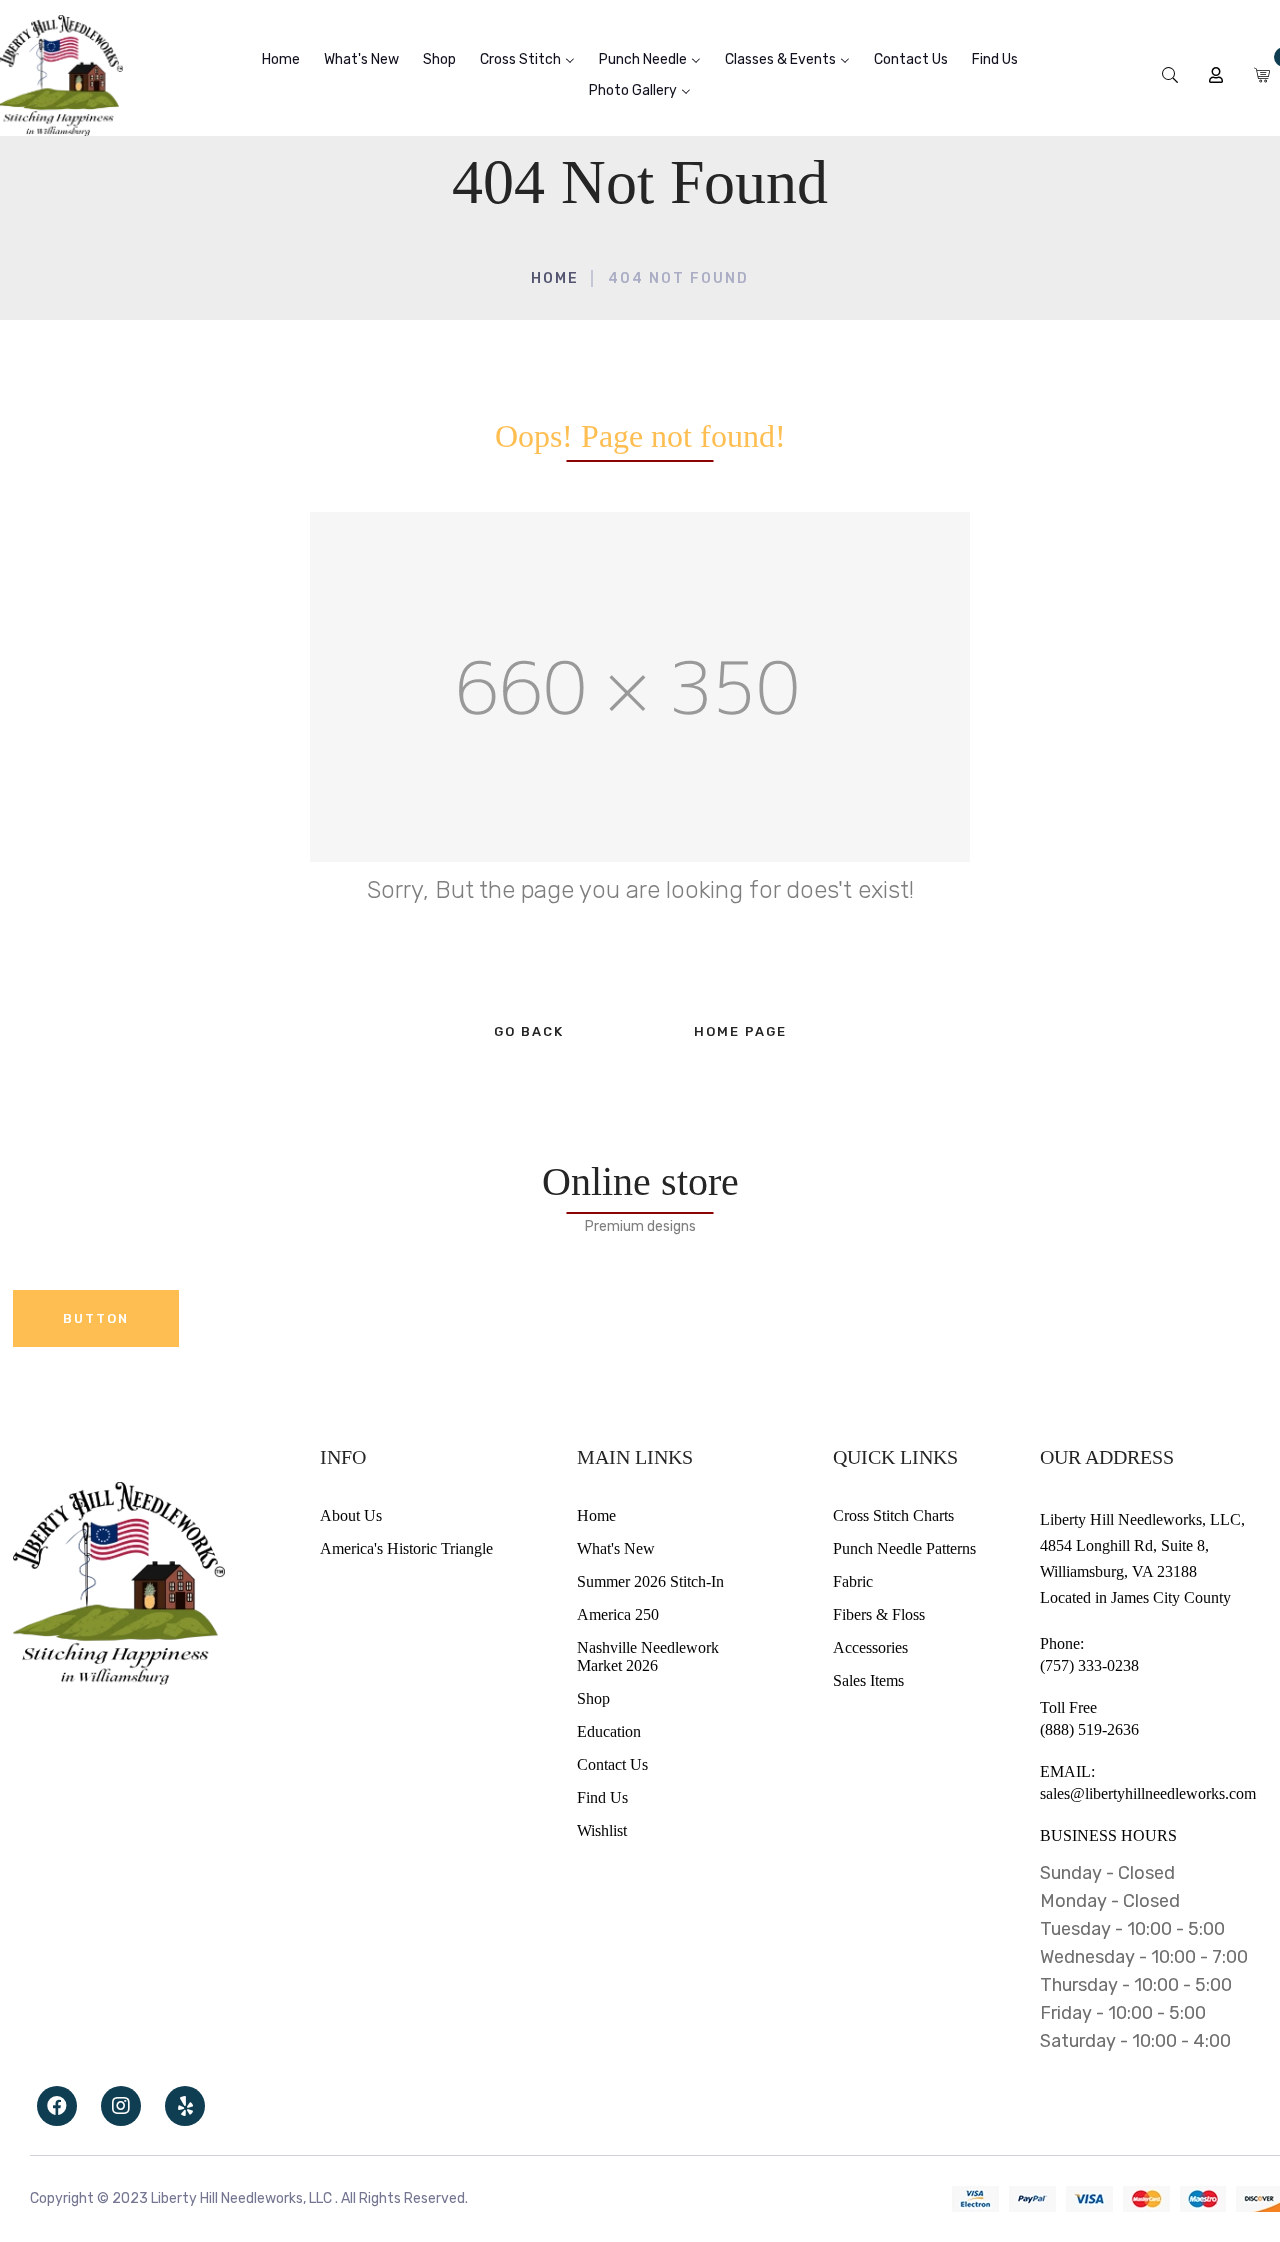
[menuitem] (281, 59)
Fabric (853, 1581)
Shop (593, 1698)
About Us (351, 1515)
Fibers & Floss (879, 1614)
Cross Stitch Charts (893, 1515)
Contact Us (612, 1764)
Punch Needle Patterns (904, 1548)
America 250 (618, 1614)
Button (96, 1318)
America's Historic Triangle (406, 1548)
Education (609, 1731)
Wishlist (602, 1830)
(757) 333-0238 (1089, 1665)
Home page (740, 1031)
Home (555, 278)
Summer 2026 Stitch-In (650, 1581)
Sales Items (868, 1680)
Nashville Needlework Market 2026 (648, 1656)
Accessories (870, 1647)
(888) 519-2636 (1089, 1729)
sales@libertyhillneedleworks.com (1148, 1793)
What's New (616, 1548)
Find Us (602, 1797)
